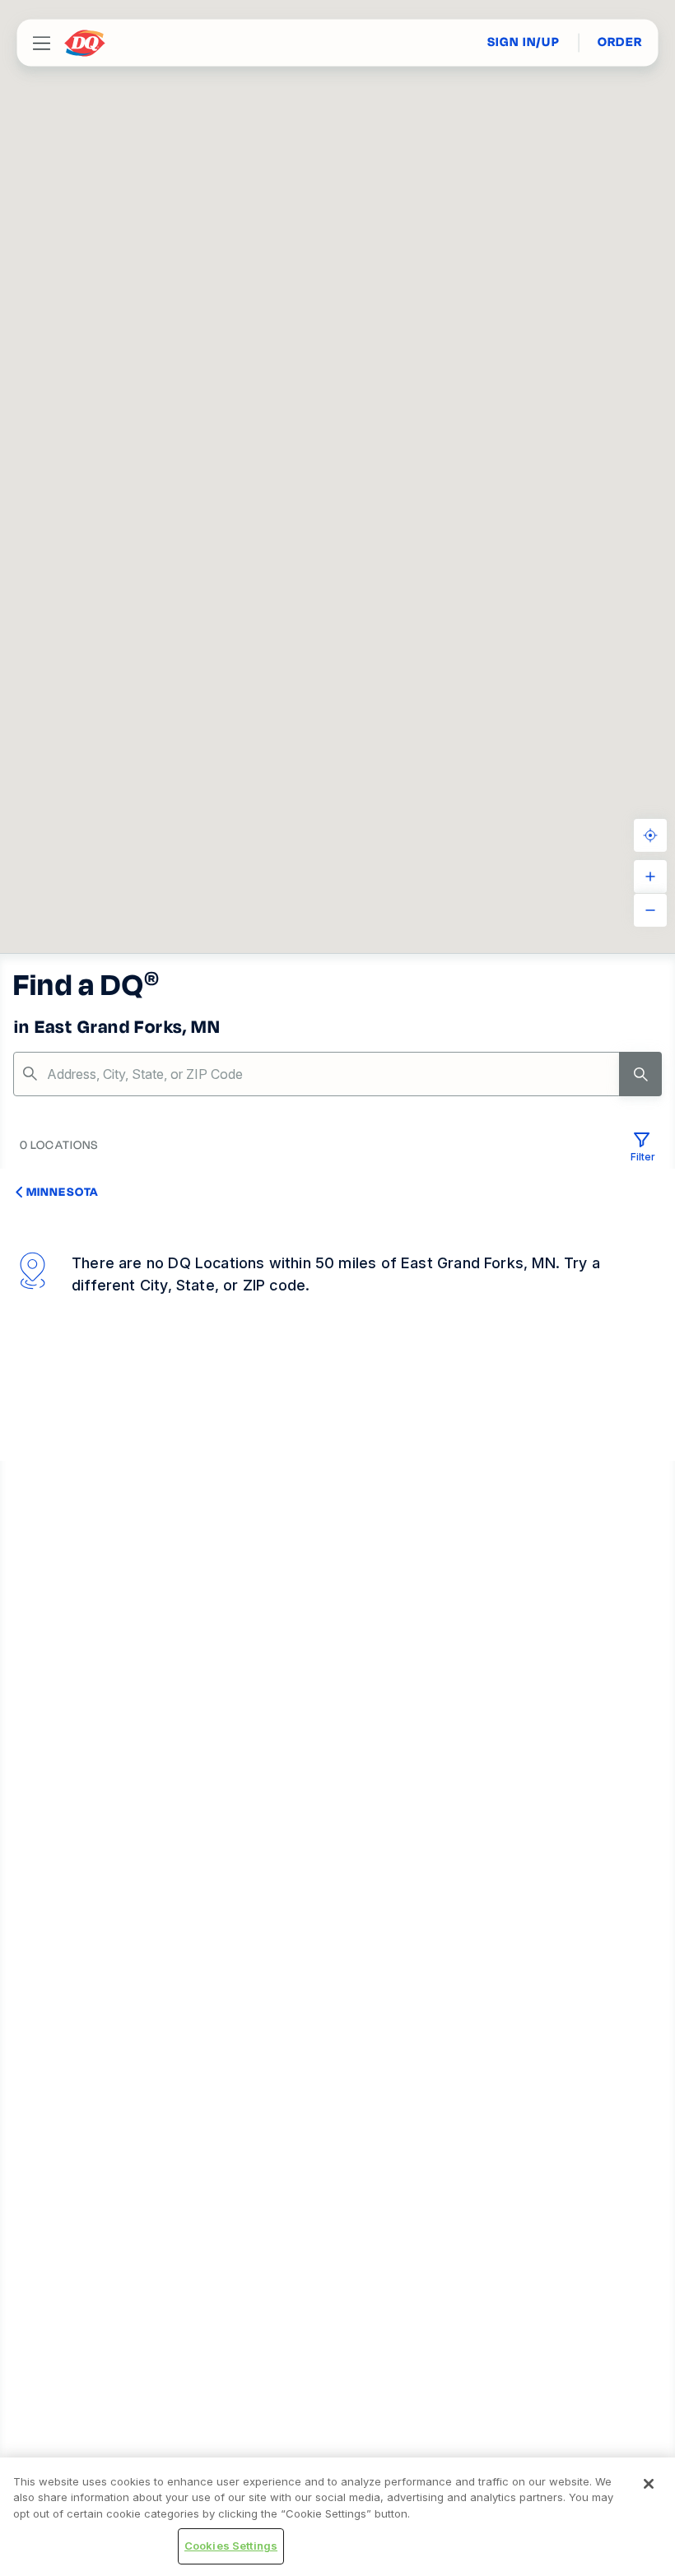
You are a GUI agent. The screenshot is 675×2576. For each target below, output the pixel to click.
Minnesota (62, 1192)
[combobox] (337, 1074)
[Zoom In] (650, 876)
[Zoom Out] (650, 910)
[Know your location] (650, 835)
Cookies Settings (231, 2546)
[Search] (640, 1074)
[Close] (649, 2484)
